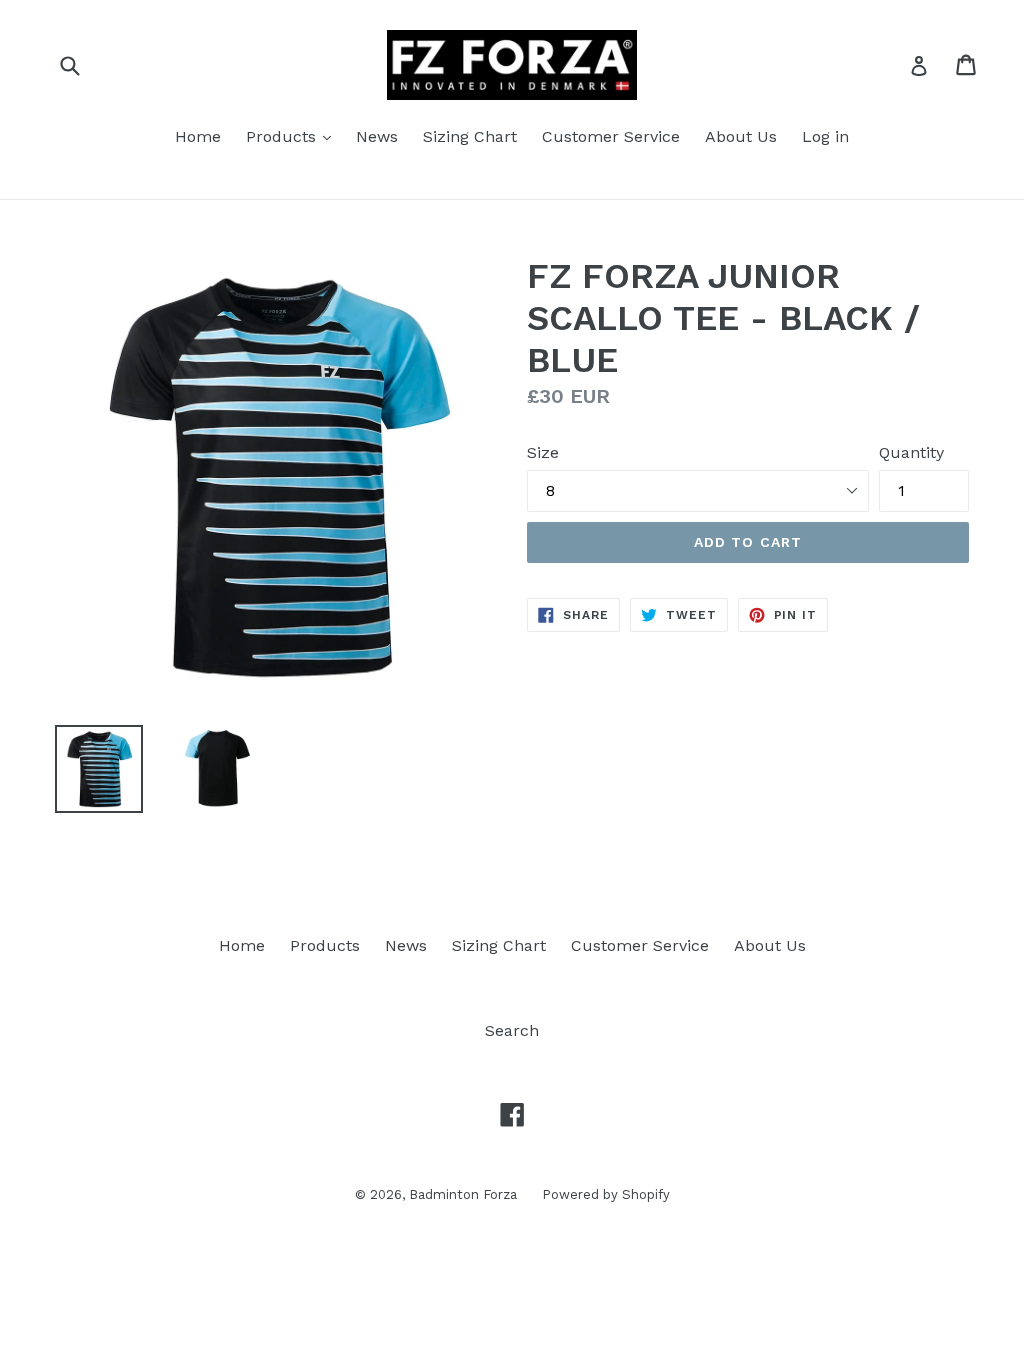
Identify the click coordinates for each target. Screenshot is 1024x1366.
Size (543, 452)
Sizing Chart (470, 136)
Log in (825, 136)
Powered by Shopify (606, 1194)
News (377, 136)
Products (283, 136)
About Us (741, 136)
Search (512, 1030)
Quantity (911, 452)
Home (198, 136)
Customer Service (611, 136)
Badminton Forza (463, 1194)
